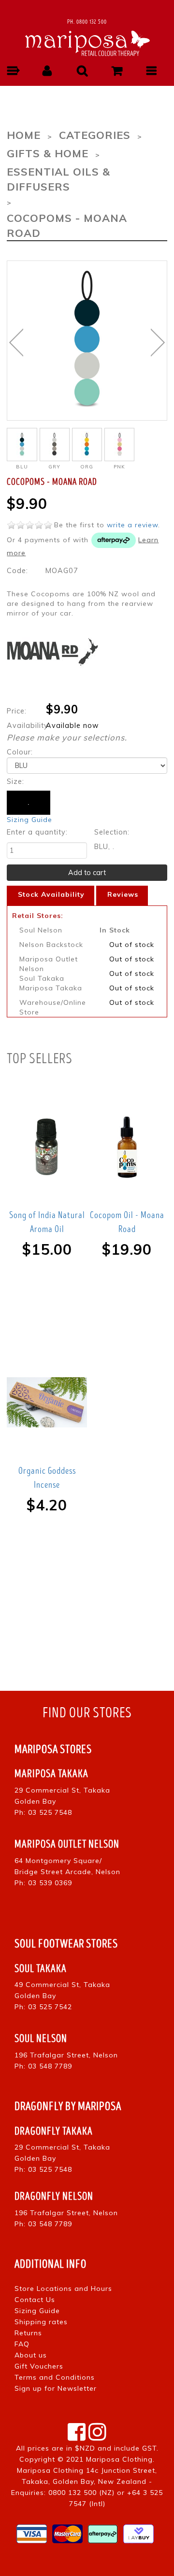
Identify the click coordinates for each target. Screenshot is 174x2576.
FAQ (22, 2344)
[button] (13, 71)
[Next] (158, 343)
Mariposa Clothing (119, 2459)
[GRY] (55, 445)
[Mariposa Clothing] (87, 42)
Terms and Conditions (55, 2377)
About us (31, 2355)
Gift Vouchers (39, 2366)
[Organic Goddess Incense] (47, 1403)
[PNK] (119, 445)
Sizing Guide (29, 820)
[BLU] (22, 445)
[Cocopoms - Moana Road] (87, 340)
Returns (28, 2333)
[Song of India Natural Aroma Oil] (47, 1147)
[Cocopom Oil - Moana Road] (127, 1147)
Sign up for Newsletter (56, 2388)
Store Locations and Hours (63, 2288)
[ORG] (87, 445)
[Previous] (16, 343)
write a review (132, 525)
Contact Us (35, 2300)
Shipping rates (41, 2322)
